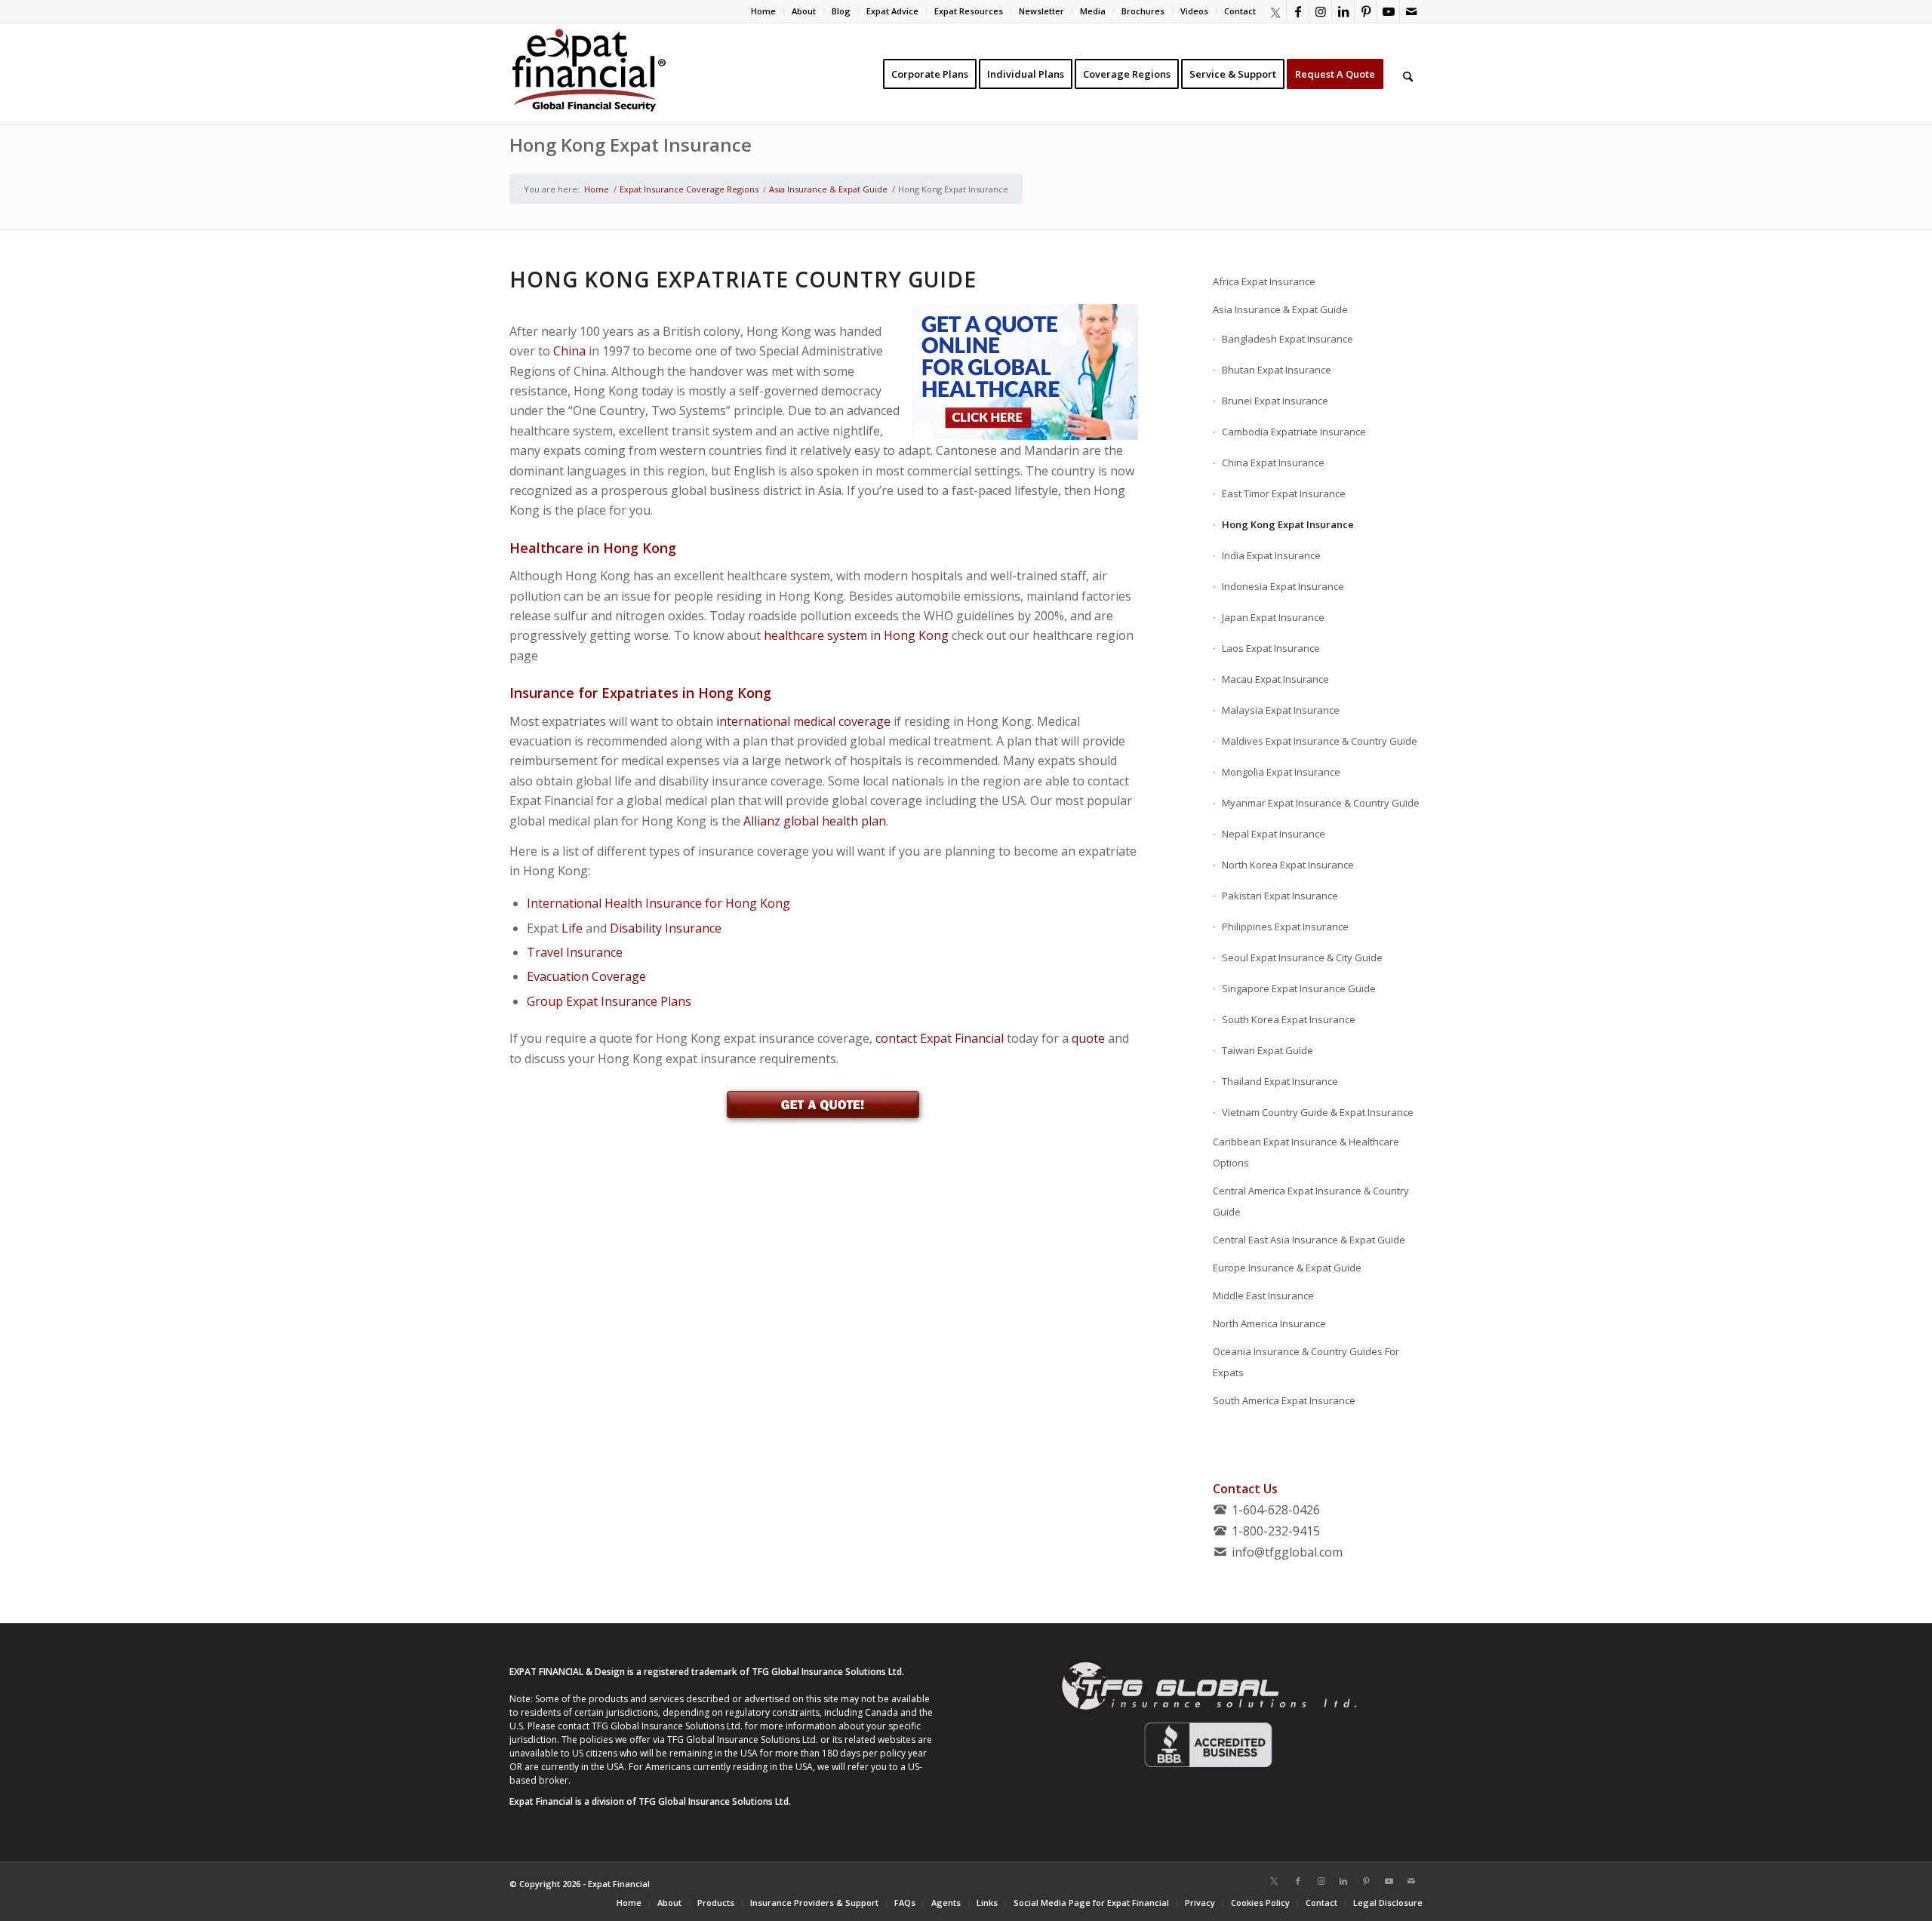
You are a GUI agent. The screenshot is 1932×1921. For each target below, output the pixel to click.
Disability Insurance (666, 928)
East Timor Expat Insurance (1284, 493)
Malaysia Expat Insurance (1281, 710)
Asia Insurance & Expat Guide (1280, 309)
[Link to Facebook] (1298, 11)
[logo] (589, 74)
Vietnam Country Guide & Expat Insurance (1318, 1112)
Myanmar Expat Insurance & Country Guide (1321, 803)
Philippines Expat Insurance (1285, 927)
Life (572, 928)
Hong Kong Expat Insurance (631, 144)
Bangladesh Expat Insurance (1287, 339)
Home (763, 11)
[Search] (1408, 74)
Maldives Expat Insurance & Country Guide (1320, 741)
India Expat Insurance (1271, 555)
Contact (1240, 11)
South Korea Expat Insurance (1289, 1019)
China (569, 351)
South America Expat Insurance (1284, 1400)
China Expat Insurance (1273, 463)
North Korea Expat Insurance (1288, 865)
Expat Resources (969, 11)
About (804, 11)
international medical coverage (803, 721)
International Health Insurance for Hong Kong (658, 903)
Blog (841, 11)
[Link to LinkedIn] (1343, 11)
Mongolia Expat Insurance (1281, 772)
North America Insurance (1269, 1323)
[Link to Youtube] (1388, 11)
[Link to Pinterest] (1366, 11)
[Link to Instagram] (1320, 11)
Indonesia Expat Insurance (1283, 586)
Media (1093, 11)
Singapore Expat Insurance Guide (1299, 988)
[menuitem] (764, 11)
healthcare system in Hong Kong (856, 635)
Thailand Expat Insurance (1280, 1081)
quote (1088, 1038)
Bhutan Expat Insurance (1277, 370)
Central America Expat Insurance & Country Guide (1311, 1201)
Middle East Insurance (1263, 1296)
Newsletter (1041, 11)
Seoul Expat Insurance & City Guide (1302, 957)
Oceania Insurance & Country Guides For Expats (1306, 1362)
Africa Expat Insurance (1264, 281)
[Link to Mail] (1411, 11)
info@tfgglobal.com (1287, 1552)
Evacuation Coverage (586, 976)
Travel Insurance (575, 952)
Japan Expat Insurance (1273, 617)
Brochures (1143, 11)
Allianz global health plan (815, 821)
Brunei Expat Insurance (1275, 401)
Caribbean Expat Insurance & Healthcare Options (1306, 1152)
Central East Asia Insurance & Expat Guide (1309, 1240)
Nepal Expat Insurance (1274, 834)
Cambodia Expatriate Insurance (1294, 432)
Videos (1194, 11)
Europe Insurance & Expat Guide (1287, 1268)
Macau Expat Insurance (1275, 679)
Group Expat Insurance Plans (609, 1001)
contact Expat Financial (940, 1038)
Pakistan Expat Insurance (1280, 896)
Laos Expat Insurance (1271, 648)
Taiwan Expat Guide (1267, 1050)
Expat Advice (892, 11)
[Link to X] (1275, 11)
